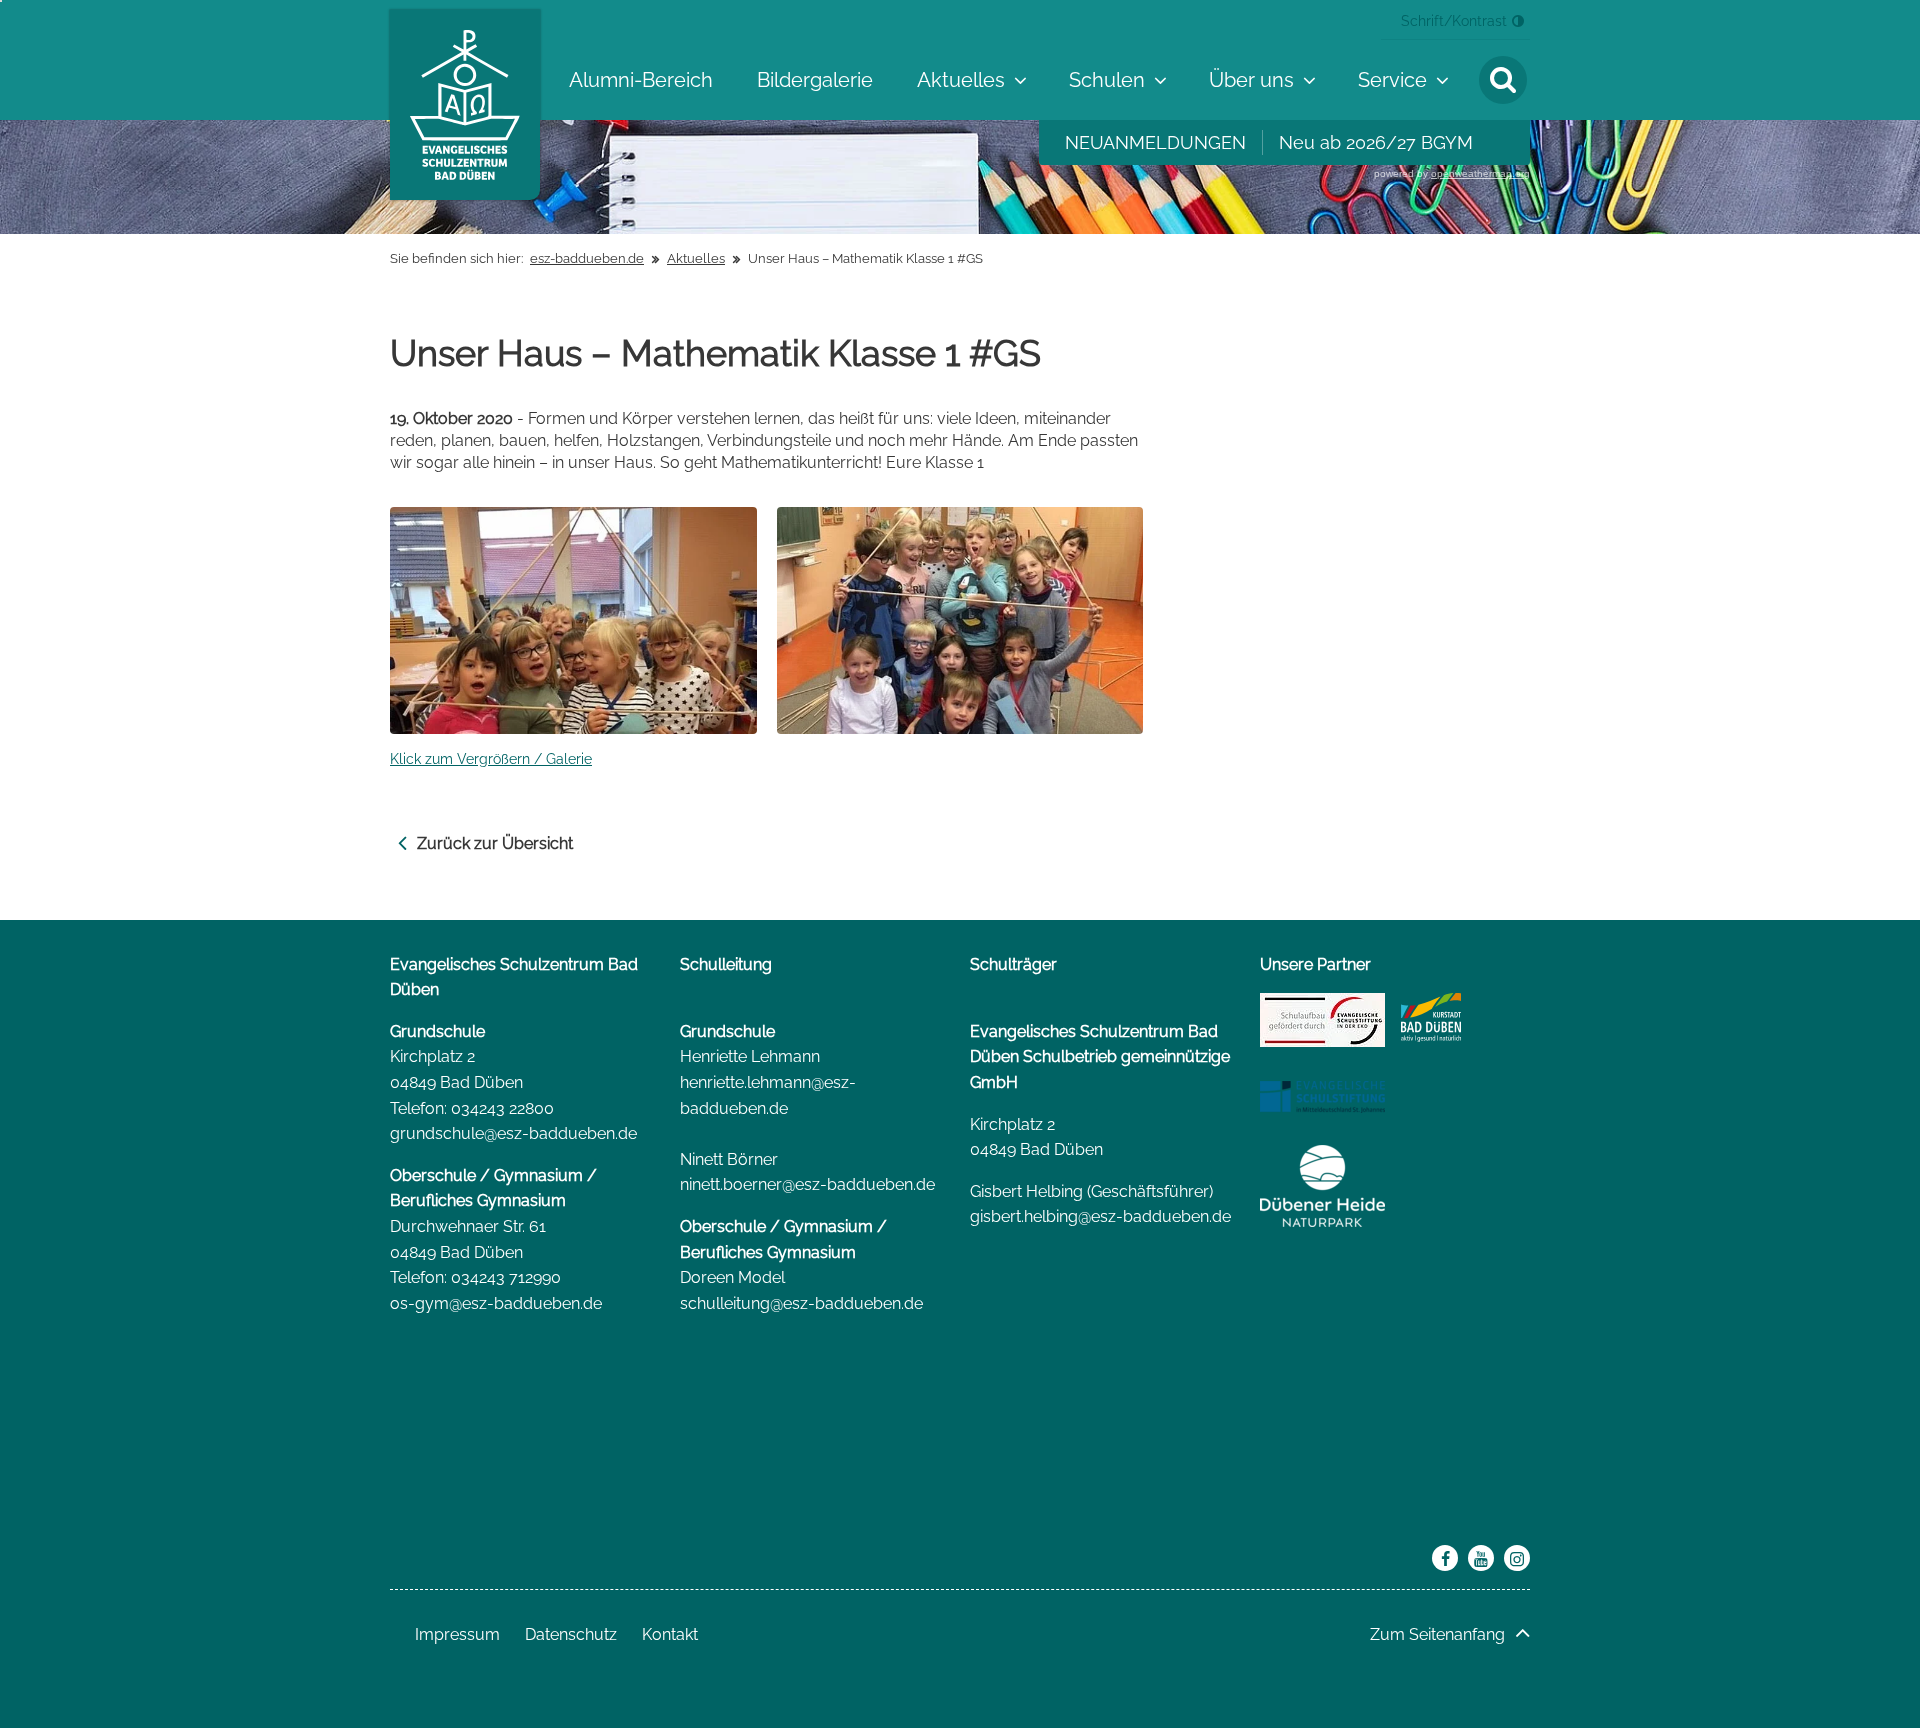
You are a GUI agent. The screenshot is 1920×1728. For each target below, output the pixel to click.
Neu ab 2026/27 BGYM (1376, 142)
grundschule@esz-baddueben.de (513, 1133)
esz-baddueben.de (587, 258)
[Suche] (1503, 80)
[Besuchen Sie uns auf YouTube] (1481, 1558)
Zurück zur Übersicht (495, 843)
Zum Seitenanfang (1437, 1634)
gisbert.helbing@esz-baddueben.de (1100, 1216)
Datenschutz (571, 1634)
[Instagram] (1517, 1558)
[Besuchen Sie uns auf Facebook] (1445, 1558)
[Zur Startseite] (465, 105)
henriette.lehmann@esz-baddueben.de (768, 1095)
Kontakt (670, 1634)
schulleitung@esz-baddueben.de (801, 1303)
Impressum (457, 1634)
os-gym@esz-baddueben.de (496, 1303)
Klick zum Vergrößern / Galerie (491, 759)
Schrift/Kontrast (1454, 21)
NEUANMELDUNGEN (1155, 142)
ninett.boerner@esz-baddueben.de (807, 1184)
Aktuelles (696, 258)
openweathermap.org (1480, 173)
